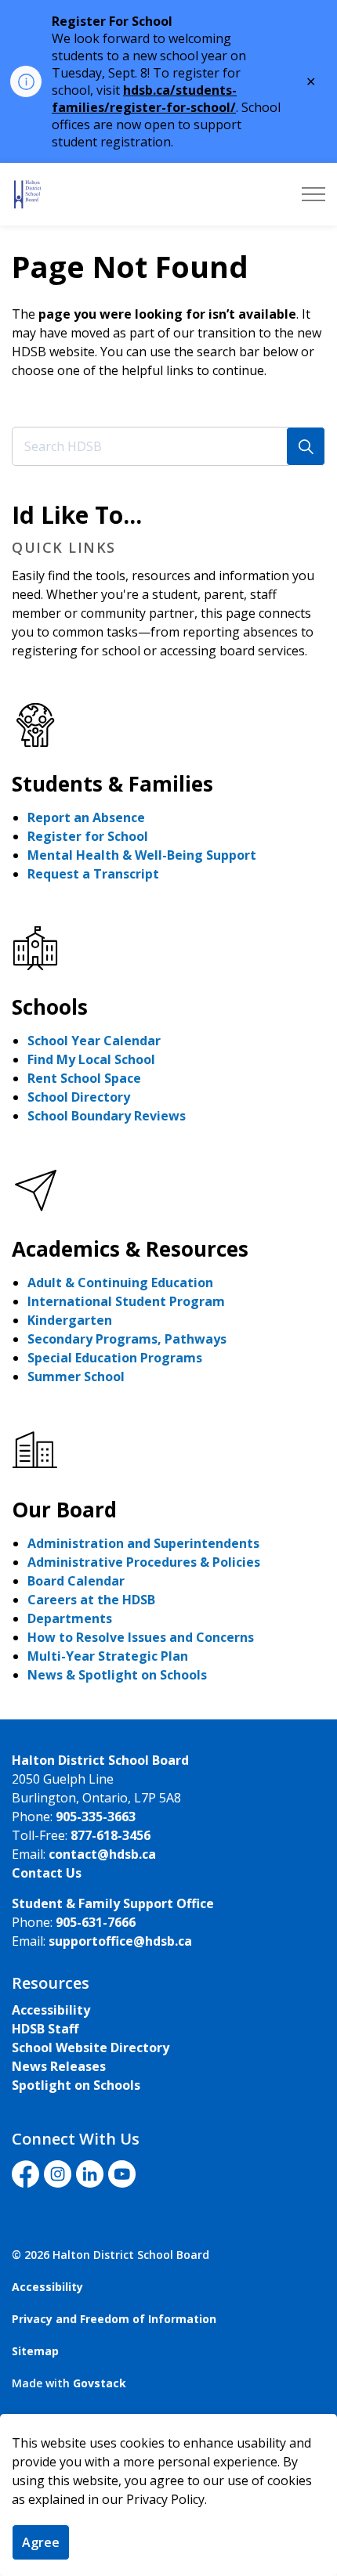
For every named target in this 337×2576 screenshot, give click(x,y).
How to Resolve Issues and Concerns (141, 1637)
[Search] (306, 446)
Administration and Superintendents (143, 1543)
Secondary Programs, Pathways (127, 1339)
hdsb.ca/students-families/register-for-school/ (144, 99)
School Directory (79, 1097)
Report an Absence (86, 817)
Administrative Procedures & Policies (144, 1562)
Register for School (88, 836)
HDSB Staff (45, 2029)
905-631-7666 (96, 1922)
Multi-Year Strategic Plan (108, 1656)
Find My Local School (91, 1059)
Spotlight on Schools (76, 2085)
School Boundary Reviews (107, 1116)
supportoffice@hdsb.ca (120, 1941)
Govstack (100, 2383)
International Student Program (126, 1301)
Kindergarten (70, 1320)
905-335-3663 (96, 1817)
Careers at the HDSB (91, 1600)
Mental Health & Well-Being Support (142, 855)
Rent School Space (84, 1078)
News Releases (59, 2066)
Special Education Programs (115, 1358)
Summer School (76, 1376)
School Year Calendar (94, 1041)
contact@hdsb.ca (102, 1854)
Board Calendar (76, 1581)
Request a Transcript (93, 874)
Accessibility (51, 2010)
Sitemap (35, 2351)
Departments (70, 1618)
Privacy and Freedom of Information (114, 2319)
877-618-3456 (111, 1835)
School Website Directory (91, 2047)
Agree (41, 2542)
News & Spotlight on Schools (117, 1675)
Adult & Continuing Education (120, 1283)
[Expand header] (313, 194)
